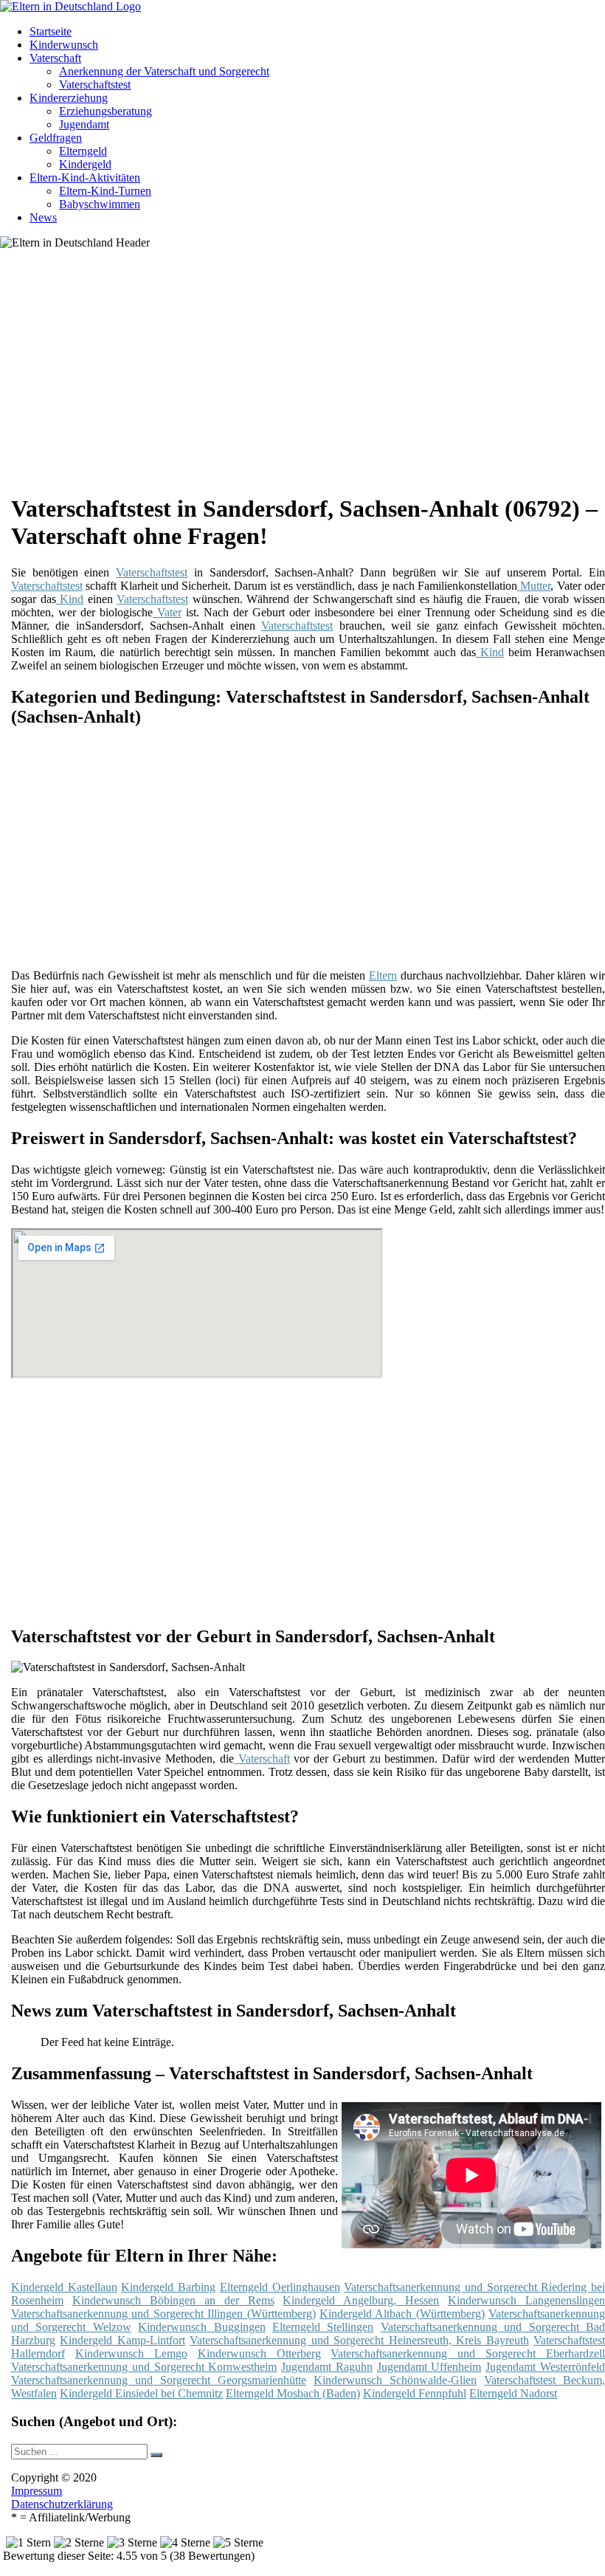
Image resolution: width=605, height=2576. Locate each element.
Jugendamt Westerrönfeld (545, 2367)
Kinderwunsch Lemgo (131, 2353)
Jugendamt (84, 124)
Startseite (51, 31)
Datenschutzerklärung (62, 2504)
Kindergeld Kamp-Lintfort (122, 2340)
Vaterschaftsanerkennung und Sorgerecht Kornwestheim (144, 2367)
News (43, 217)
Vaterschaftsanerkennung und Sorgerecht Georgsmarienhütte (159, 2380)
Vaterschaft (55, 58)
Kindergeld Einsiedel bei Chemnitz (141, 2393)
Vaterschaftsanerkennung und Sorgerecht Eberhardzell (468, 2353)
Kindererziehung (69, 98)
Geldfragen (56, 138)
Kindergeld (85, 164)
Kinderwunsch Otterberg (259, 2353)
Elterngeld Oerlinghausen (280, 2287)
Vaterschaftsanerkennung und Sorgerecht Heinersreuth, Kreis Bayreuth (359, 2340)
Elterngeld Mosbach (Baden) (293, 2393)
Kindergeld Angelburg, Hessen (361, 2300)
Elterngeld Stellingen (323, 2327)
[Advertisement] (314, 376)
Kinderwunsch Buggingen (201, 2327)
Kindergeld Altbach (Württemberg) (402, 2314)
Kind (70, 599)
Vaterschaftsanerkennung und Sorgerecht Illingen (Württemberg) (163, 2314)
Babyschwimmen (100, 204)
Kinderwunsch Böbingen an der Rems (173, 2300)
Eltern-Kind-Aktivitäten (85, 178)
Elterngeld (83, 151)
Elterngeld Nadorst (513, 2393)
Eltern (383, 975)
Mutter (534, 586)
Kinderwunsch (64, 45)
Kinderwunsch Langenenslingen (526, 2300)
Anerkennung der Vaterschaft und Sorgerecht (164, 71)
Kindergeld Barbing (168, 2287)
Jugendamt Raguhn (327, 2367)
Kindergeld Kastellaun (64, 2287)
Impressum (37, 2491)
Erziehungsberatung (106, 111)
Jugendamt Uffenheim (429, 2367)
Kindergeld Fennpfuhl (415, 2393)
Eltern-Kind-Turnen (105, 191)
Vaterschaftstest (95, 85)
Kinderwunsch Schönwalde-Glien (395, 2380)
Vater (167, 612)
